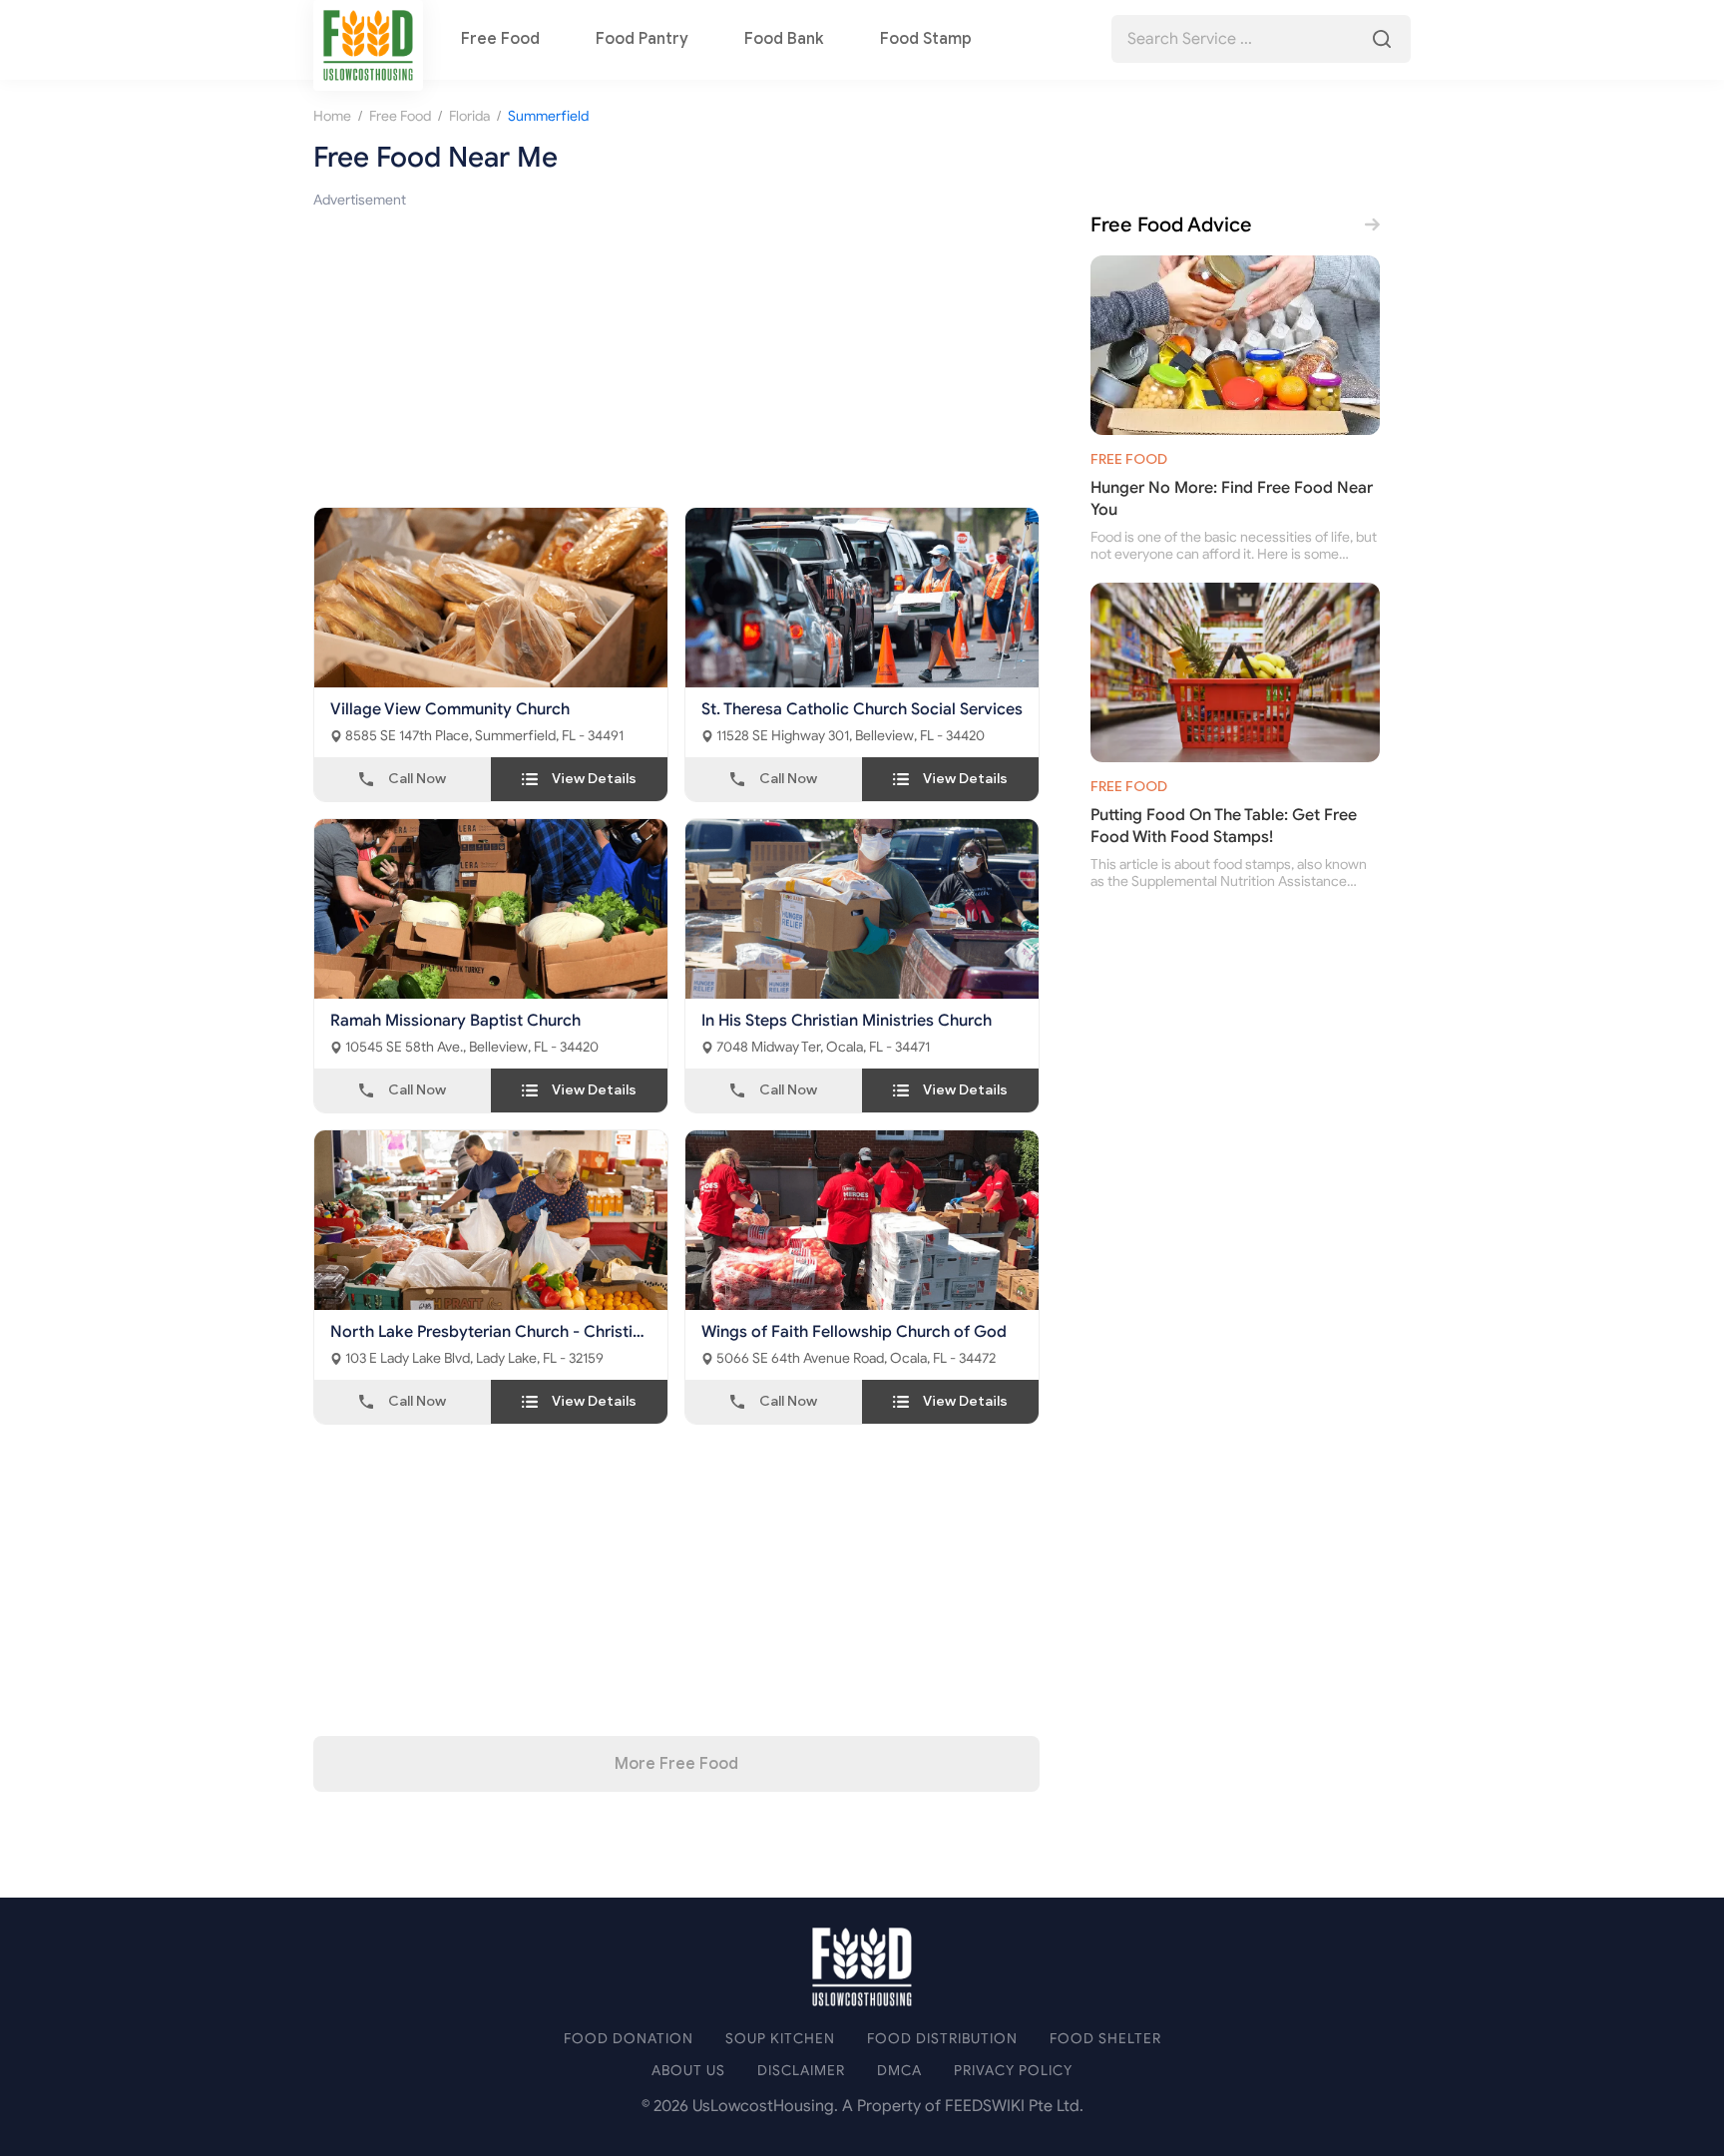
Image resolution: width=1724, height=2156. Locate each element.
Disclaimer (801, 2071)
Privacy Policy (1013, 2071)
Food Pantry (642, 39)
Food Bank (784, 39)
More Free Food (676, 1764)
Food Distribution (942, 2039)
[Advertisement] (676, 351)
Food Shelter (1105, 2039)
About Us (688, 2071)
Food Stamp (926, 39)
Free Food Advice (1171, 225)
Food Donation (629, 2039)
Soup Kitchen (780, 2039)
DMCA (899, 2071)
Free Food (500, 39)
